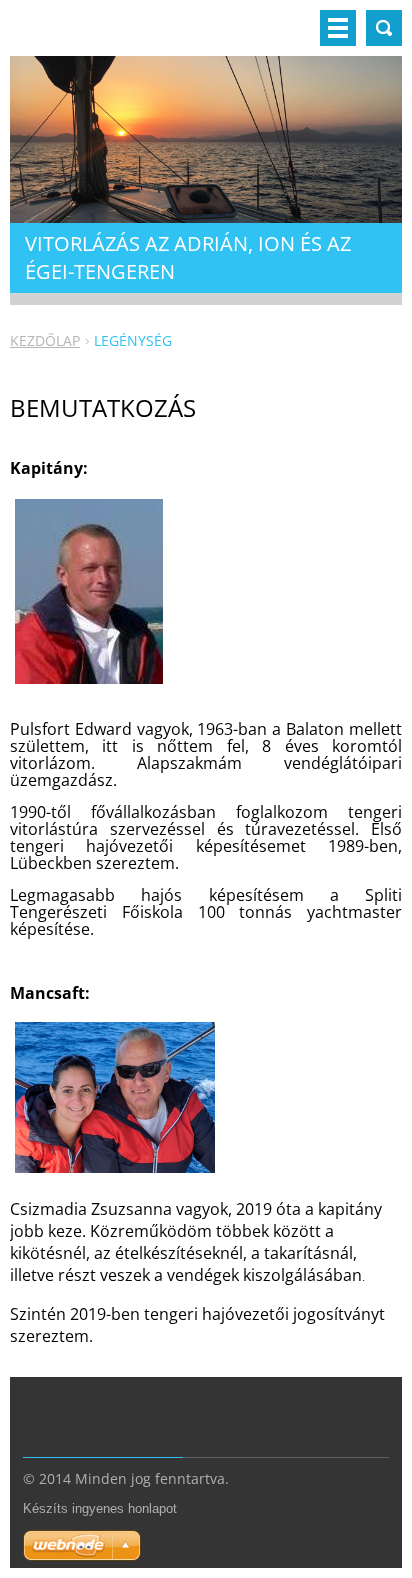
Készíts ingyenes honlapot (100, 1508)
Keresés (384, 28)
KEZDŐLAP (45, 340)
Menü (338, 28)
